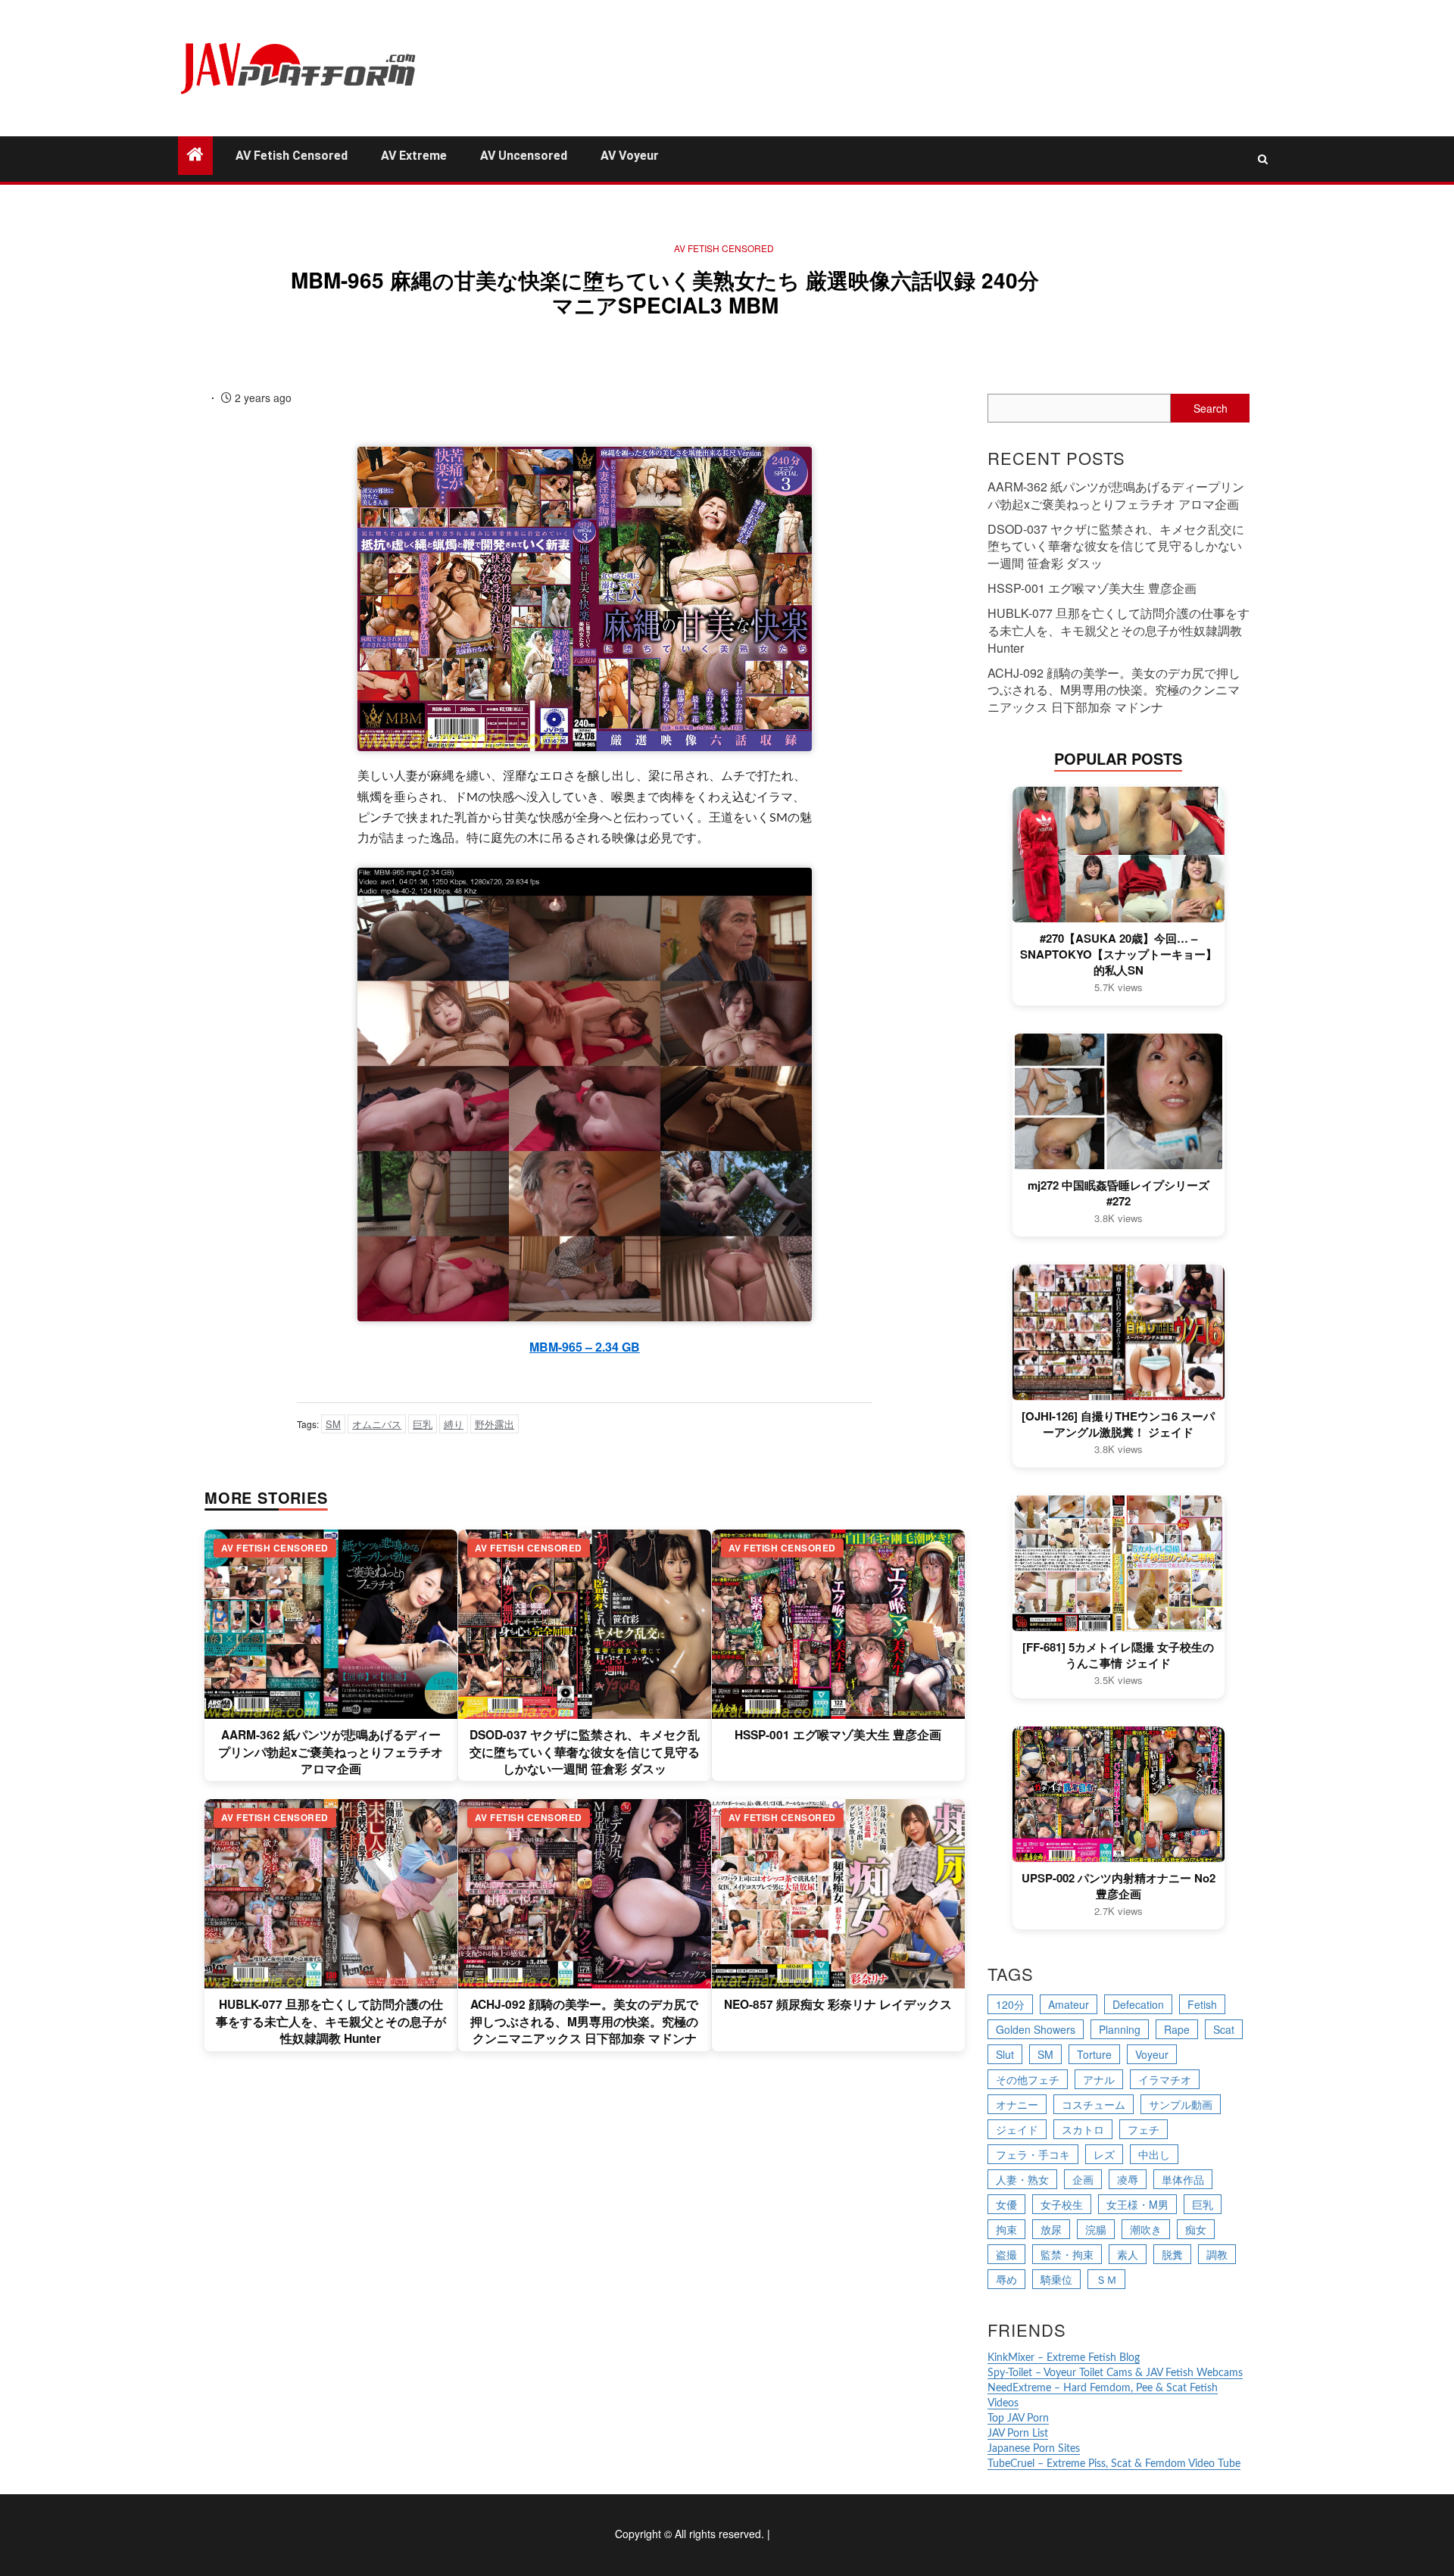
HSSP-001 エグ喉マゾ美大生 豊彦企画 (838, 1735)
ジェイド (1017, 2129)
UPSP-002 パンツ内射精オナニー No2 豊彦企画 (1119, 1886)
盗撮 (1006, 2254)
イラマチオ (1165, 2079)
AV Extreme (414, 156)
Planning (1120, 2029)
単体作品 (1183, 2179)
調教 (1217, 2254)
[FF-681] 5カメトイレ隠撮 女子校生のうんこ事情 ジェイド (1118, 1655)
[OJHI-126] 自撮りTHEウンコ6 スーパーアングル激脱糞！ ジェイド (1118, 1424)
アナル (1099, 2079)
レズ (1104, 2154)
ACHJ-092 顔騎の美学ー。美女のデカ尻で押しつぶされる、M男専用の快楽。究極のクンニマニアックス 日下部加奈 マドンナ (584, 2021)
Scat (1224, 2029)
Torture (1094, 2054)
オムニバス (377, 1424)
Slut (1005, 2054)
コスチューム (1094, 2104)
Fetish (1202, 2004)
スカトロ (1083, 2129)
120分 (1010, 2004)
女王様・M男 (1137, 2204)
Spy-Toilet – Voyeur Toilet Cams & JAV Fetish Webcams (1115, 2373)
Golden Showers (1036, 2029)
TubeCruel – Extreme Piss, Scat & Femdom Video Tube (1114, 2464)
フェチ (1144, 2129)
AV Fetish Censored (292, 156)
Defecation (1138, 2004)
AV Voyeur (630, 156)
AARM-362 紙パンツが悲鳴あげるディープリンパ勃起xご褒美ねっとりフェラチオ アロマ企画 (331, 1752)
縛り (454, 1424)
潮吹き (1146, 2229)
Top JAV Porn (1018, 2419)
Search (1211, 408)
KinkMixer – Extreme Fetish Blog (1064, 2358)
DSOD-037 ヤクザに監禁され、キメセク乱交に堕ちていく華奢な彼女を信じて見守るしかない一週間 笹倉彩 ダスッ (585, 1752)
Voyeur (1152, 2054)
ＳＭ (1106, 2279)
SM (333, 1424)
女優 (1006, 2204)
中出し (1154, 2154)
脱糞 (1172, 2254)
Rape (1177, 2029)
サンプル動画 (1181, 2104)
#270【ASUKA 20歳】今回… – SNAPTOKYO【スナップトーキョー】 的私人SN (1119, 954)
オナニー (1017, 2104)
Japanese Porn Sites (1034, 2449)
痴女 (1196, 2229)
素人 (1128, 2254)
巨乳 (423, 1424)
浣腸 (1096, 2229)
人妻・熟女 (1022, 2179)
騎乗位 (1056, 2279)
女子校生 (1062, 2204)
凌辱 (1128, 2179)
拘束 (1006, 2229)
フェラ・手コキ (1033, 2154)
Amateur (1069, 2004)
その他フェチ (1028, 2079)
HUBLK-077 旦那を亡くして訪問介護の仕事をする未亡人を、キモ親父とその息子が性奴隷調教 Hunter (331, 2021)
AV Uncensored (524, 156)
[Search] (1263, 159)
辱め (1006, 2279)
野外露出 (495, 1424)
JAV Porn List (1018, 2434)
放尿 (1051, 2229)
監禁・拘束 (1067, 2254)
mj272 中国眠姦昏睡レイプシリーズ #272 (1119, 1193)
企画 (1083, 2179)
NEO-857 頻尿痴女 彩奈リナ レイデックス (838, 2004)
